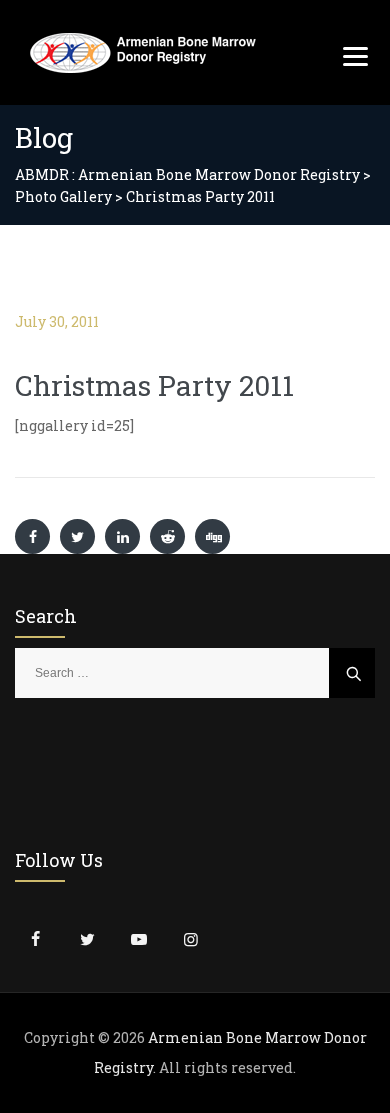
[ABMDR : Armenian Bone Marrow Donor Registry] (143, 52)
